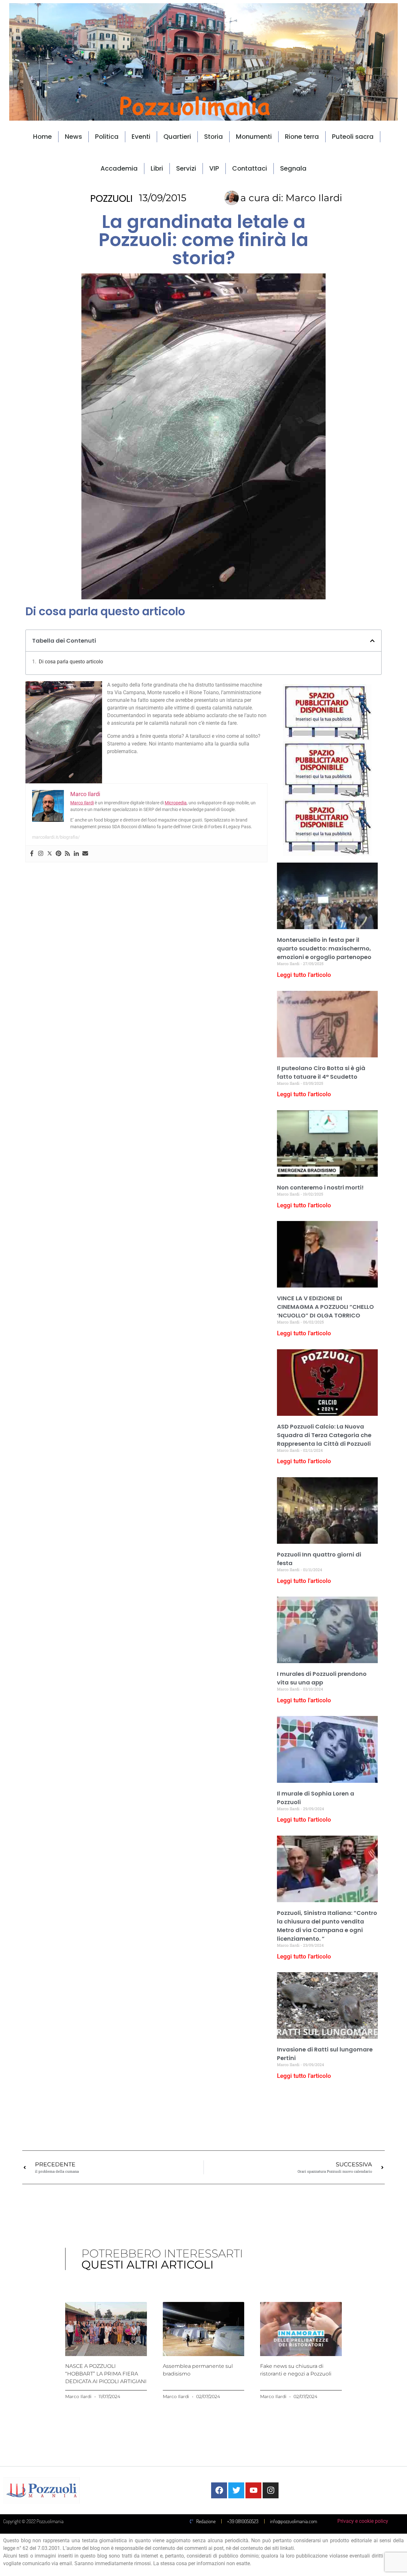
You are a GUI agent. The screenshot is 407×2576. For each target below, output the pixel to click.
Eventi (141, 137)
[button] (372, 641)
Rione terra (302, 137)
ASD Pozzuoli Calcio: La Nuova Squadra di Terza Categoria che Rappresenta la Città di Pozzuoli (324, 1435)
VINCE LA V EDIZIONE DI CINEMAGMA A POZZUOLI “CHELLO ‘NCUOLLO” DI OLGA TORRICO (325, 1307)
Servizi (186, 168)
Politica (107, 137)
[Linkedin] (76, 854)
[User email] (85, 854)
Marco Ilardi (82, 803)
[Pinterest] (59, 854)
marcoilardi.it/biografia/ (56, 837)
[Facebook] (32, 854)
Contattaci (250, 168)
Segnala (293, 168)
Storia (214, 137)
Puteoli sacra (353, 137)
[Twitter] (50, 854)
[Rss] (67, 854)
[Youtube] (253, 2490)
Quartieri (177, 137)
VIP (214, 168)
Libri (157, 168)
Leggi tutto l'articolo (304, 975)
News (73, 137)
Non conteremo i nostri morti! (320, 1187)
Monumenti (254, 137)
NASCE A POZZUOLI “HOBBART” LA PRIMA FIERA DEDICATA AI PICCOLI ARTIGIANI (106, 2374)
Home (42, 137)
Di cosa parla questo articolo (71, 662)
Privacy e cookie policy (363, 2521)
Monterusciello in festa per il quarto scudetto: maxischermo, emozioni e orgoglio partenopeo (324, 948)
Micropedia (176, 803)
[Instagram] (41, 854)
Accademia (119, 168)
